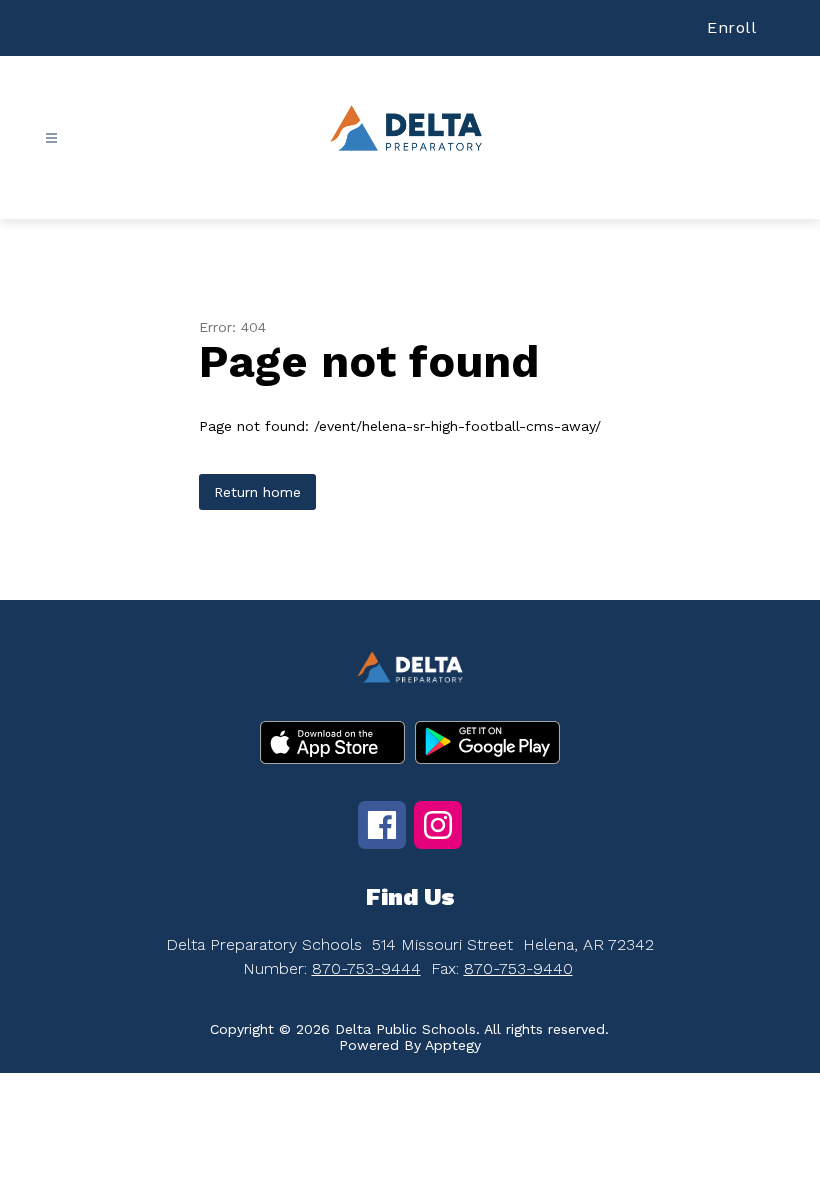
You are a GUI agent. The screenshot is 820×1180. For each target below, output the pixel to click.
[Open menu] (51, 138)
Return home (257, 492)
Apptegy (453, 1045)
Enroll (731, 27)
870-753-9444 (366, 968)
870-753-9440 (518, 968)
